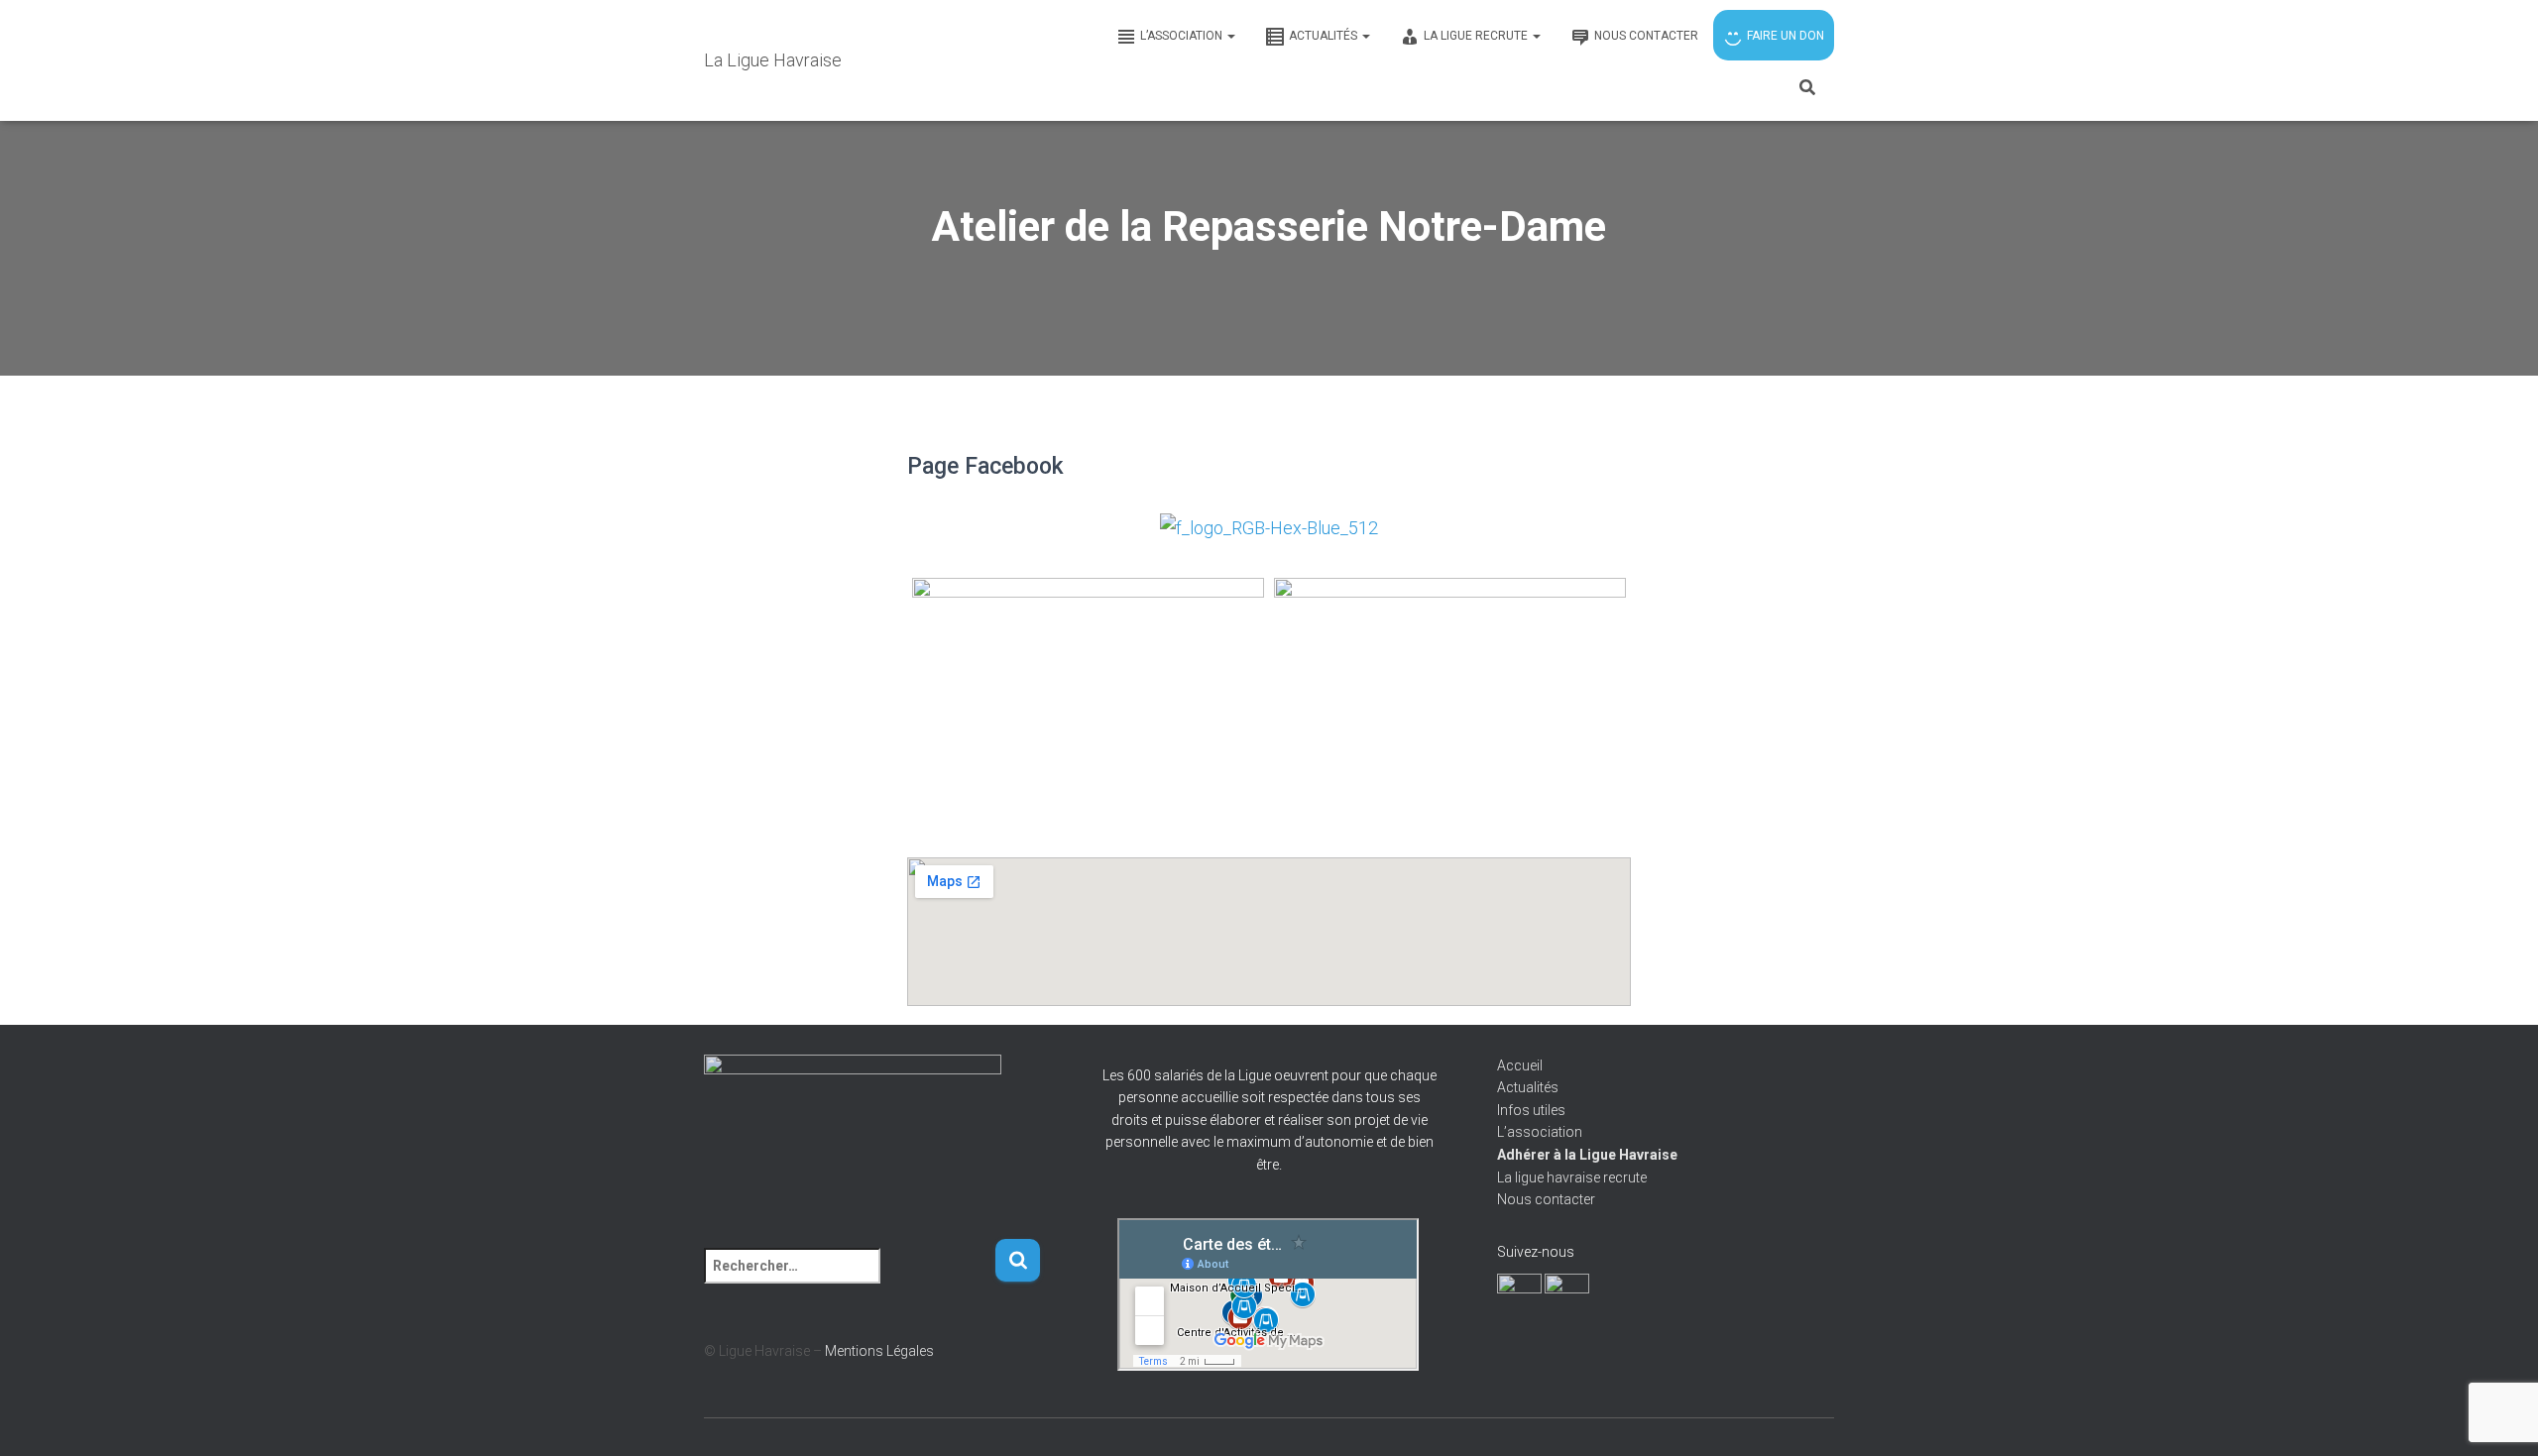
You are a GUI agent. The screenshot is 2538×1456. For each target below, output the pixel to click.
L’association (1540, 1132)
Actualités (1528, 1087)
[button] (1230, 36)
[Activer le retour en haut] (2499, 1416)
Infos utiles (1531, 1110)
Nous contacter (1546, 1199)
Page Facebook (985, 466)
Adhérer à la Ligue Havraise (1587, 1155)
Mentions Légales (879, 1351)
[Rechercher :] (849, 1279)
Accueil (1520, 1065)
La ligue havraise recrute (1572, 1177)
